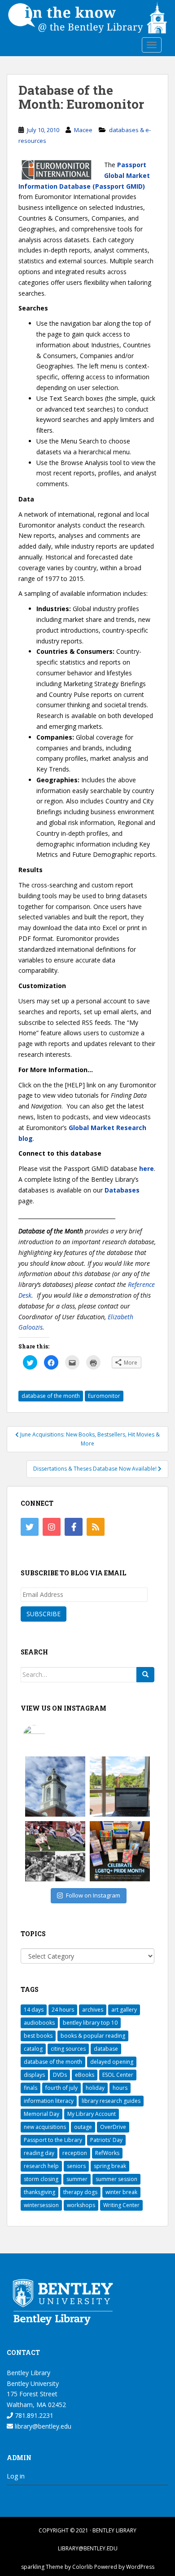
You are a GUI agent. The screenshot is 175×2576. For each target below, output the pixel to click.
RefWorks (107, 2153)
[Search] (145, 1675)
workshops (81, 2205)
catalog (33, 2049)
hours (120, 2088)
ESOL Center (118, 2075)
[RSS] (96, 1527)
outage (83, 2127)
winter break (121, 2192)
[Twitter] (30, 1527)
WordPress (140, 2567)
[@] (48, 1736)
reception (75, 2153)
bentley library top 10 (90, 2023)
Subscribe (44, 1614)
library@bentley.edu (42, 2426)
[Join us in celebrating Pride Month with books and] (120, 1851)
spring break (110, 2166)
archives (93, 2010)
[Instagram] (52, 1527)
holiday (95, 2088)
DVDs (60, 2075)
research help (41, 2166)
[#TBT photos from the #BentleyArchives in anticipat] (55, 1851)
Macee (83, 130)
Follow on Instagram (93, 1895)
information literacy (49, 2101)
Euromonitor (104, 1396)
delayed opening (112, 2062)
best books (38, 2036)
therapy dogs (80, 2192)
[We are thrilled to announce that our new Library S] (120, 1787)
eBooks (85, 2075)
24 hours (63, 2010)
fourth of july (61, 2088)
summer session (116, 2179)
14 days (34, 2010)
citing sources (68, 2049)
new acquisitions (45, 2127)
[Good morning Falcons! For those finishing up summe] (55, 1787)
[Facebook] (74, 1527)
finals (31, 2088)
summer (77, 2179)
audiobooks (39, 2023)
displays (34, 2075)
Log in (16, 2476)
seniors (76, 2166)
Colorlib (83, 2567)
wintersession (41, 2205)
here (147, 1168)
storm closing (41, 2179)
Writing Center (121, 2205)
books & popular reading (93, 2036)
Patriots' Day (106, 2140)
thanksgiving (39, 2192)
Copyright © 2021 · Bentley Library (87, 2530)
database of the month (51, 1396)
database (106, 2049)
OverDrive (113, 2127)
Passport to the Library (53, 2140)
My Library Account (92, 2114)
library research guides (111, 2101)
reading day (39, 2153)
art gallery (124, 2010)
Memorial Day (42, 2114)
